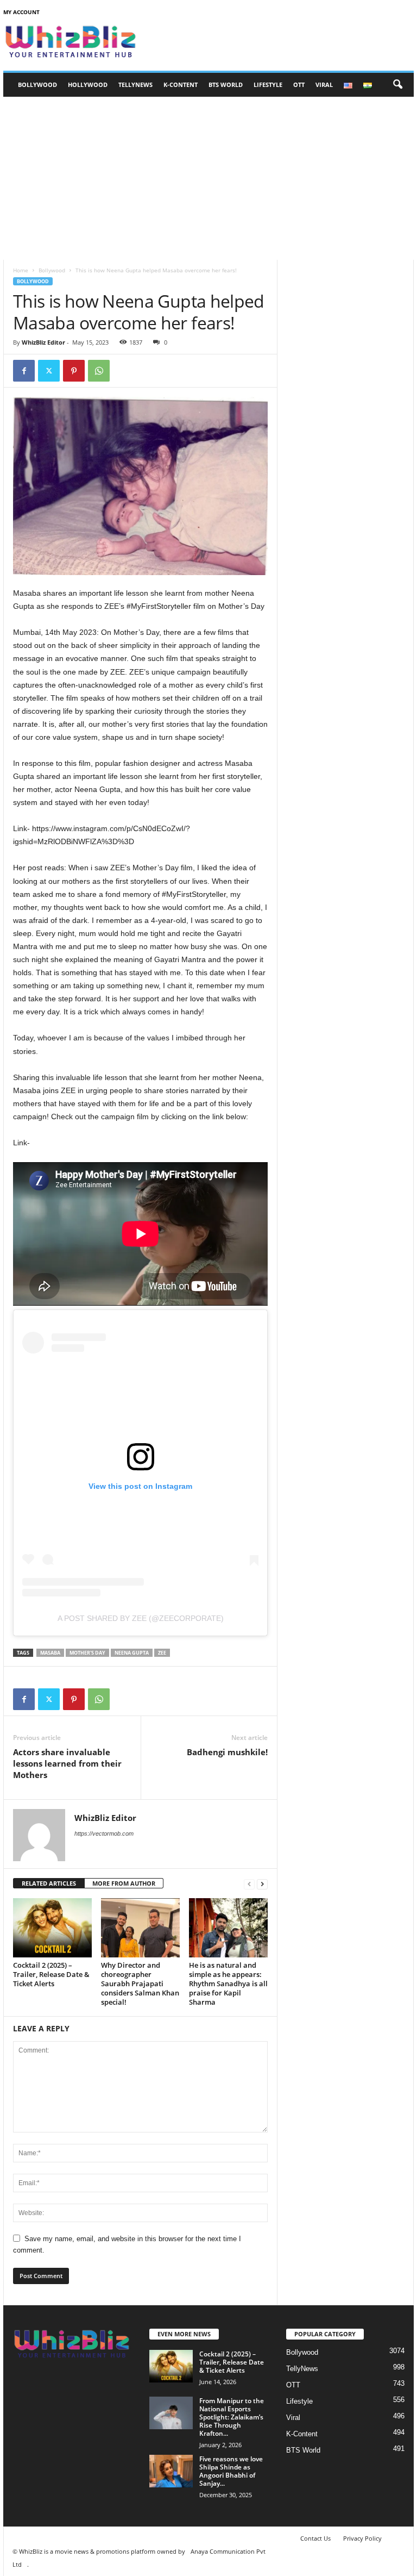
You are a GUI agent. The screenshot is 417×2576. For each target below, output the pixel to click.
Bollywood (37, 85)
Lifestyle (268, 85)
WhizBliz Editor (43, 342)
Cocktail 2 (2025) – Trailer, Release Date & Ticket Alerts (51, 1974)
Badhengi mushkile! (227, 1752)
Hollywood (88, 85)
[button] (397, 85)
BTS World (226, 85)
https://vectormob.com (104, 1833)
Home (21, 270)
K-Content (181, 85)
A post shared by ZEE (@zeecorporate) (141, 1618)
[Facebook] (24, 371)
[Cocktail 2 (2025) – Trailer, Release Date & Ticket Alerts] (52, 1928)
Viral (324, 85)
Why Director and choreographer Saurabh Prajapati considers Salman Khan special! (140, 1984)
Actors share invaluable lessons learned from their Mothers (67, 1763)
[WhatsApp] (99, 371)
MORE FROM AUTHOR (124, 1883)
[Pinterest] (74, 371)
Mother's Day (87, 1653)
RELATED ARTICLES (49, 1883)
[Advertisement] (208, 178)
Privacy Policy (362, 2538)
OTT (299, 85)
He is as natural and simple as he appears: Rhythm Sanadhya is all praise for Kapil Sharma (228, 1984)
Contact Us (315, 2538)
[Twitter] (49, 371)
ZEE (162, 1653)
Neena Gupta (132, 1653)
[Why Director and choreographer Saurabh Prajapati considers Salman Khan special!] (140, 1928)
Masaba (50, 1653)
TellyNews (135, 85)
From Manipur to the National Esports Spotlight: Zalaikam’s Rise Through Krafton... (232, 2417)
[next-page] (262, 1884)
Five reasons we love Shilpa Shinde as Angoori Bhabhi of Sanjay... (231, 2471)
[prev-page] (249, 1884)
